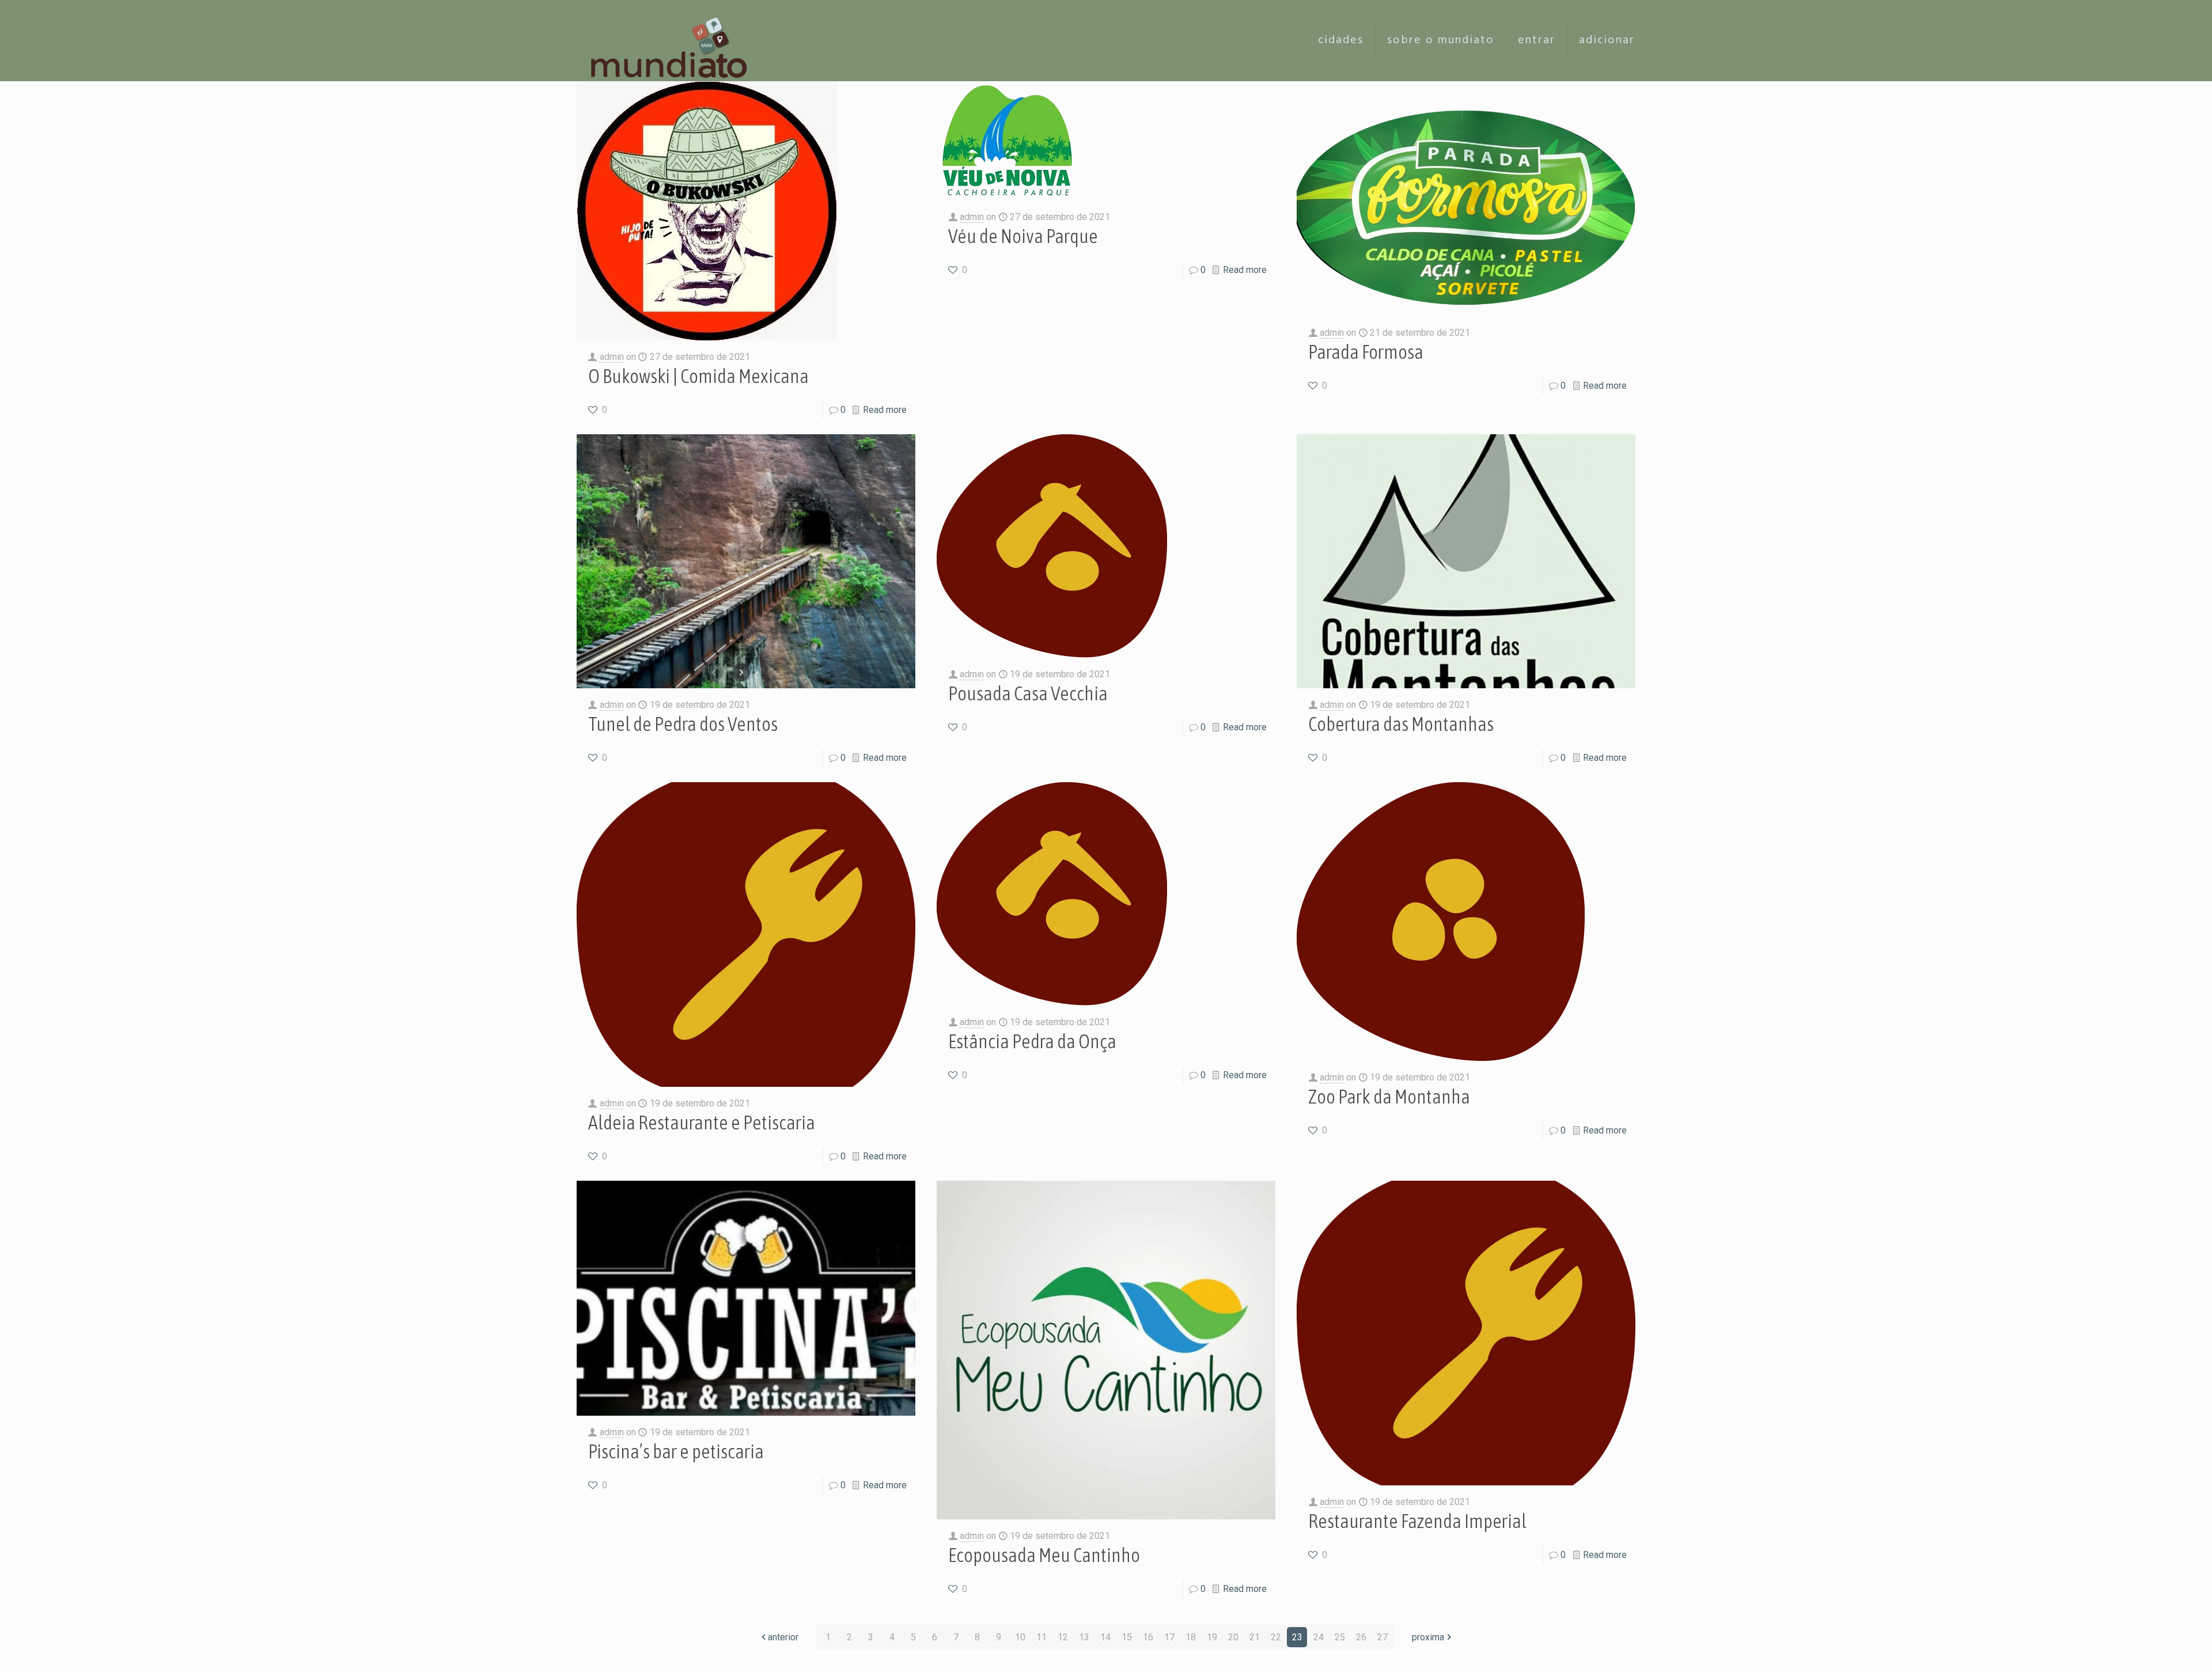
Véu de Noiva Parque (1023, 236)
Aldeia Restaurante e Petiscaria (702, 1122)
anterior (783, 1637)
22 (1276, 1637)
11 (1041, 1637)
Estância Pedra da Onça (1032, 1041)
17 (1169, 1637)
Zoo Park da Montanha (1389, 1096)
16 (1148, 1637)
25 (1340, 1637)
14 (1105, 1637)
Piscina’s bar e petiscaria (676, 1451)
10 (1020, 1637)
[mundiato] (672, 40)
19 (1212, 1637)
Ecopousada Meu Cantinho (1044, 1555)
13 (1084, 1637)
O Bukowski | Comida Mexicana (698, 376)
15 (1127, 1637)
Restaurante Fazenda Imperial (1417, 1521)
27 (1382, 1637)
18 (1191, 1637)
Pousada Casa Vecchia (1028, 693)
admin (612, 357)
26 (1361, 1637)
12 (1063, 1637)
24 (1319, 1637)
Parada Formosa (1366, 352)
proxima (1428, 1637)
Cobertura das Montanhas (1401, 724)
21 (1255, 1637)
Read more (885, 410)
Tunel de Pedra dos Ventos (683, 724)
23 (1297, 1637)
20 (1233, 1637)
